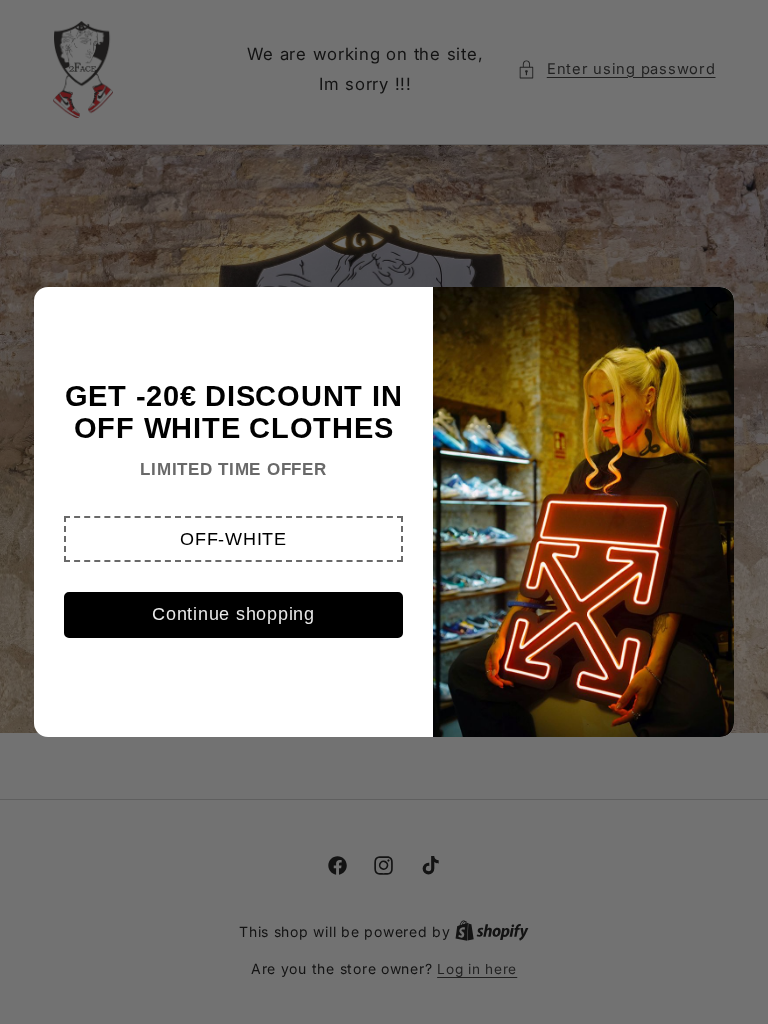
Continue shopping (233, 614)
